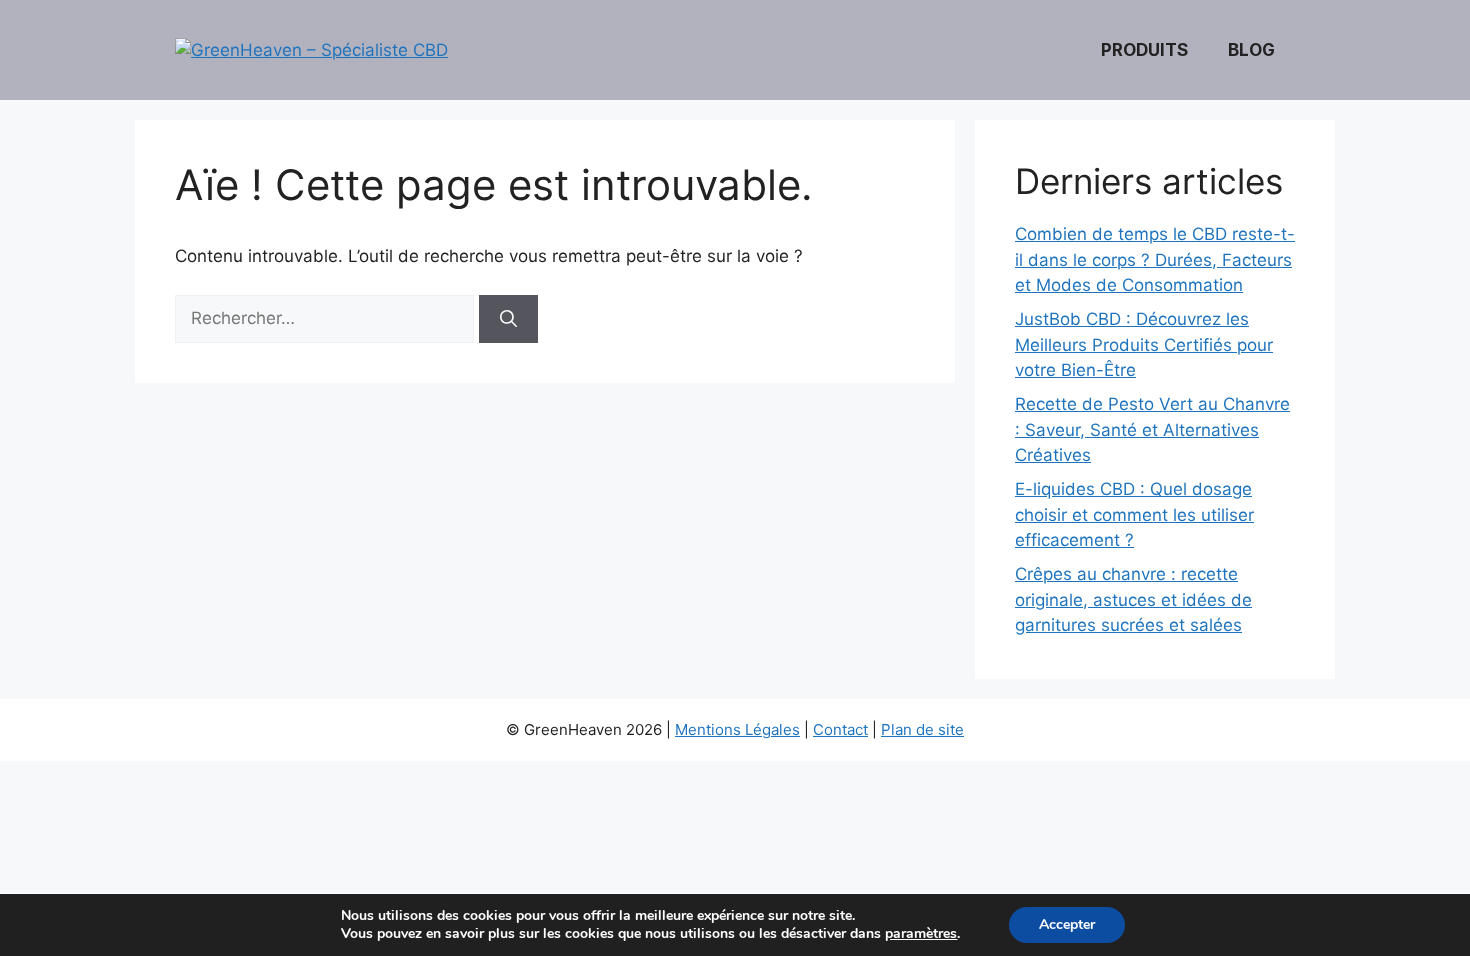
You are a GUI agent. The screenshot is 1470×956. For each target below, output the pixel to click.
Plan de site (922, 729)
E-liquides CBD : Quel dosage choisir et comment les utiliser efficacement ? (1134, 514)
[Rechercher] (508, 319)
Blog (1251, 50)
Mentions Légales (737, 729)
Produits (1144, 50)
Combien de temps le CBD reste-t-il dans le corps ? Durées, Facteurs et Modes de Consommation (1155, 259)
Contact (840, 729)
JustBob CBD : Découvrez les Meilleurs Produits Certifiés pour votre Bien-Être (1144, 344)
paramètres (921, 934)
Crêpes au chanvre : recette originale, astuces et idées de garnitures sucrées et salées (1133, 599)
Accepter (1067, 924)
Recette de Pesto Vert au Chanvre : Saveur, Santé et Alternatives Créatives (1152, 429)
